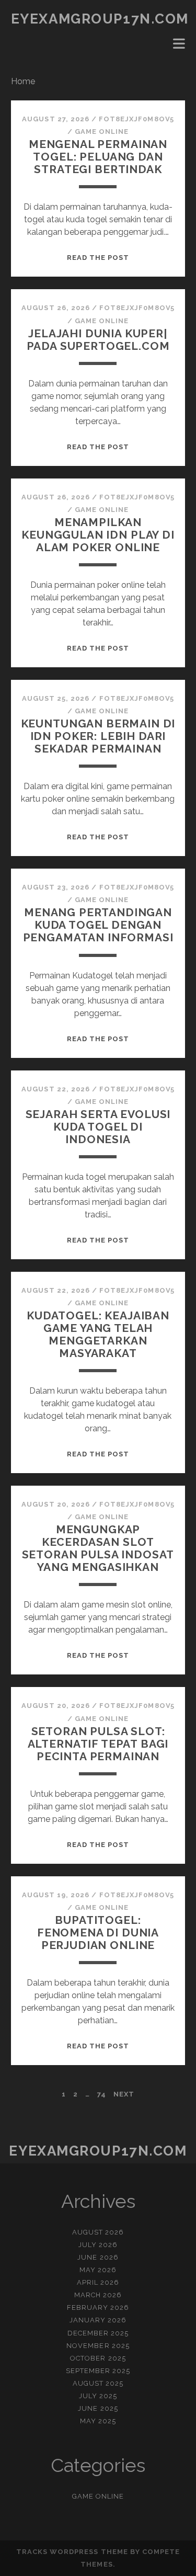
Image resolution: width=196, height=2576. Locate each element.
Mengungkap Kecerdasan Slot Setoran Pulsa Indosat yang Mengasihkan (98, 1548)
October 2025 (98, 2358)
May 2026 (98, 2270)
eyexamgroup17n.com (100, 19)
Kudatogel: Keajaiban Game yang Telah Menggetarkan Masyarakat (98, 1334)
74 (102, 2094)
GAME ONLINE (102, 132)
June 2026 (98, 2257)
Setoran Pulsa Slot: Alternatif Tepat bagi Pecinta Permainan (98, 1744)
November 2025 (98, 2346)
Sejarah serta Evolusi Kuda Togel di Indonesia (98, 1127)
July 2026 (98, 2245)
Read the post (98, 258)
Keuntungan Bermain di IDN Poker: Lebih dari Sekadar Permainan (98, 736)
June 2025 (98, 2408)
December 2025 (98, 2333)
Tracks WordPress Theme (72, 2552)
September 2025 (98, 2371)
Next (124, 2094)
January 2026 (98, 2320)
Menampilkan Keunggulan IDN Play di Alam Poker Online (98, 535)
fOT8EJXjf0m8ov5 (136, 119)
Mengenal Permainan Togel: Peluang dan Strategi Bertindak (98, 157)
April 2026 (98, 2282)
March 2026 (98, 2295)
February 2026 (98, 2307)
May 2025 (98, 2421)
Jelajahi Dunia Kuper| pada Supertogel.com (98, 340)
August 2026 (98, 2232)
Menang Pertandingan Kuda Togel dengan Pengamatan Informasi (98, 925)
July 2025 (98, 2396)
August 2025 (98, 2383)
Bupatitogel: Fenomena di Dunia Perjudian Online (98, 1933)
